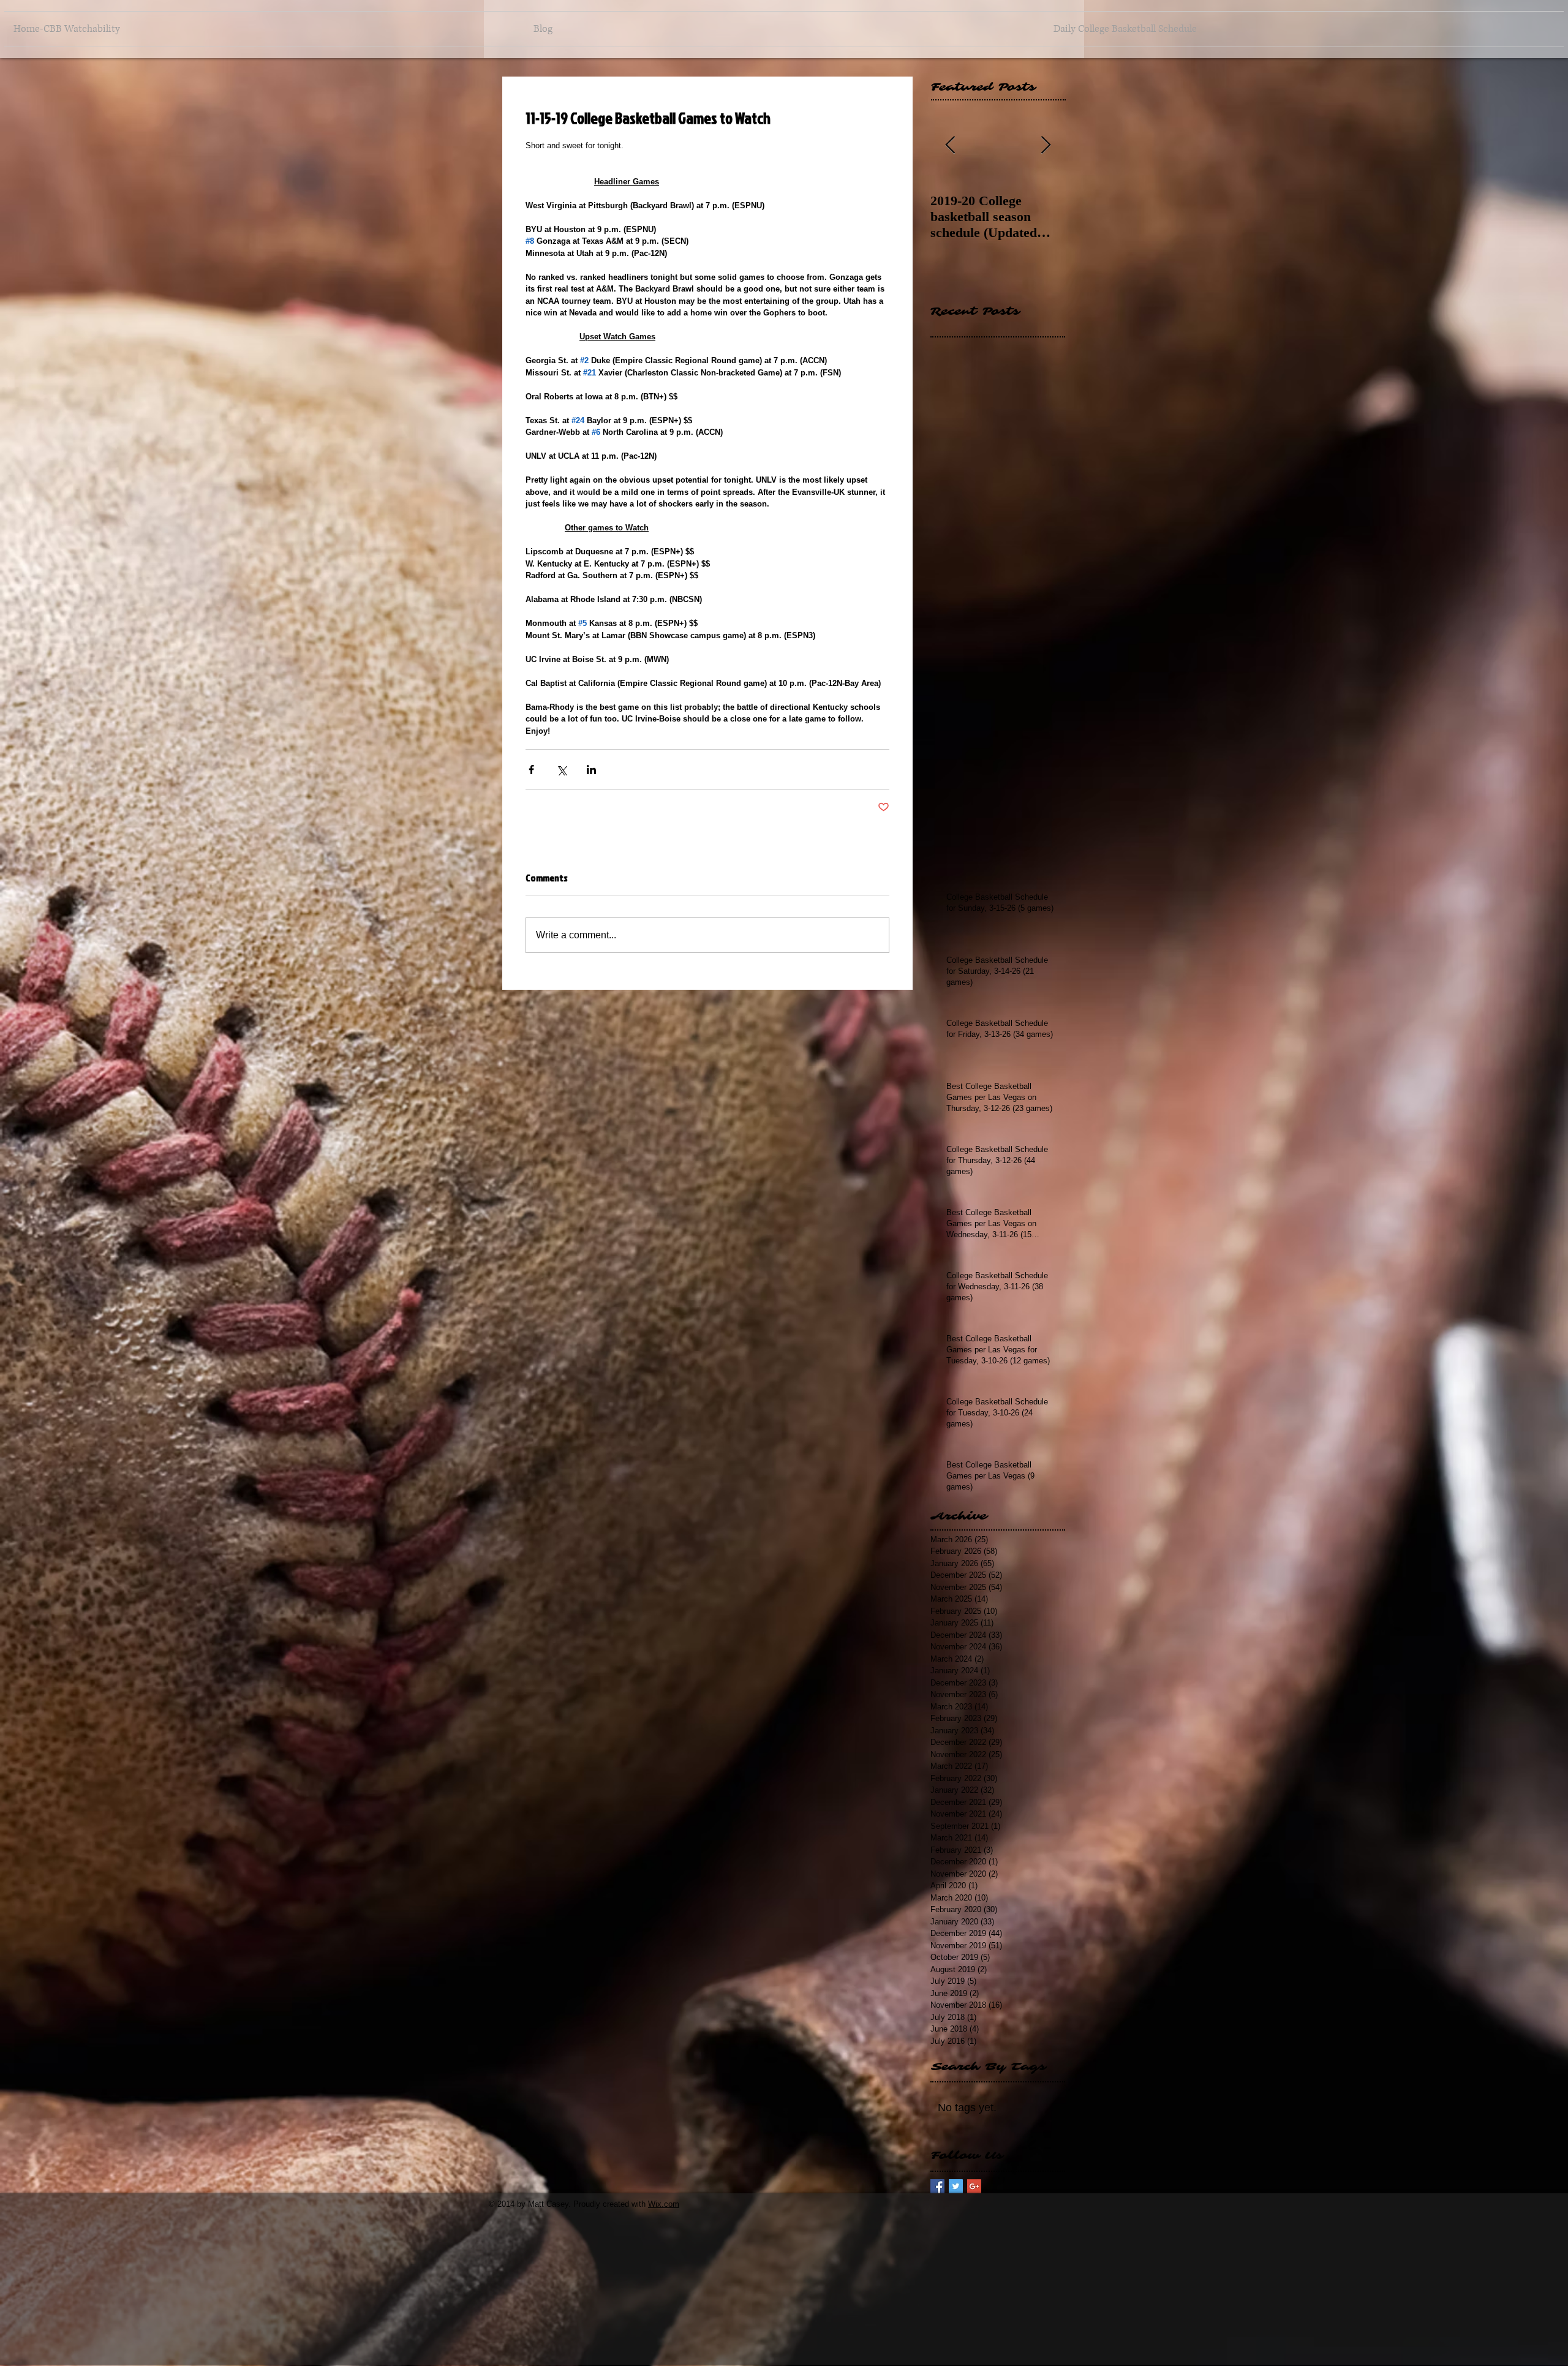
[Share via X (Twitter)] (561, 770)
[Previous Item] (950, 145)
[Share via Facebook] (531, 770)
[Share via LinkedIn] (591, 770)
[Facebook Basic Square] (937, 2186)
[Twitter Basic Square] (956, 2186)
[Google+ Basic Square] (974, 2186)
